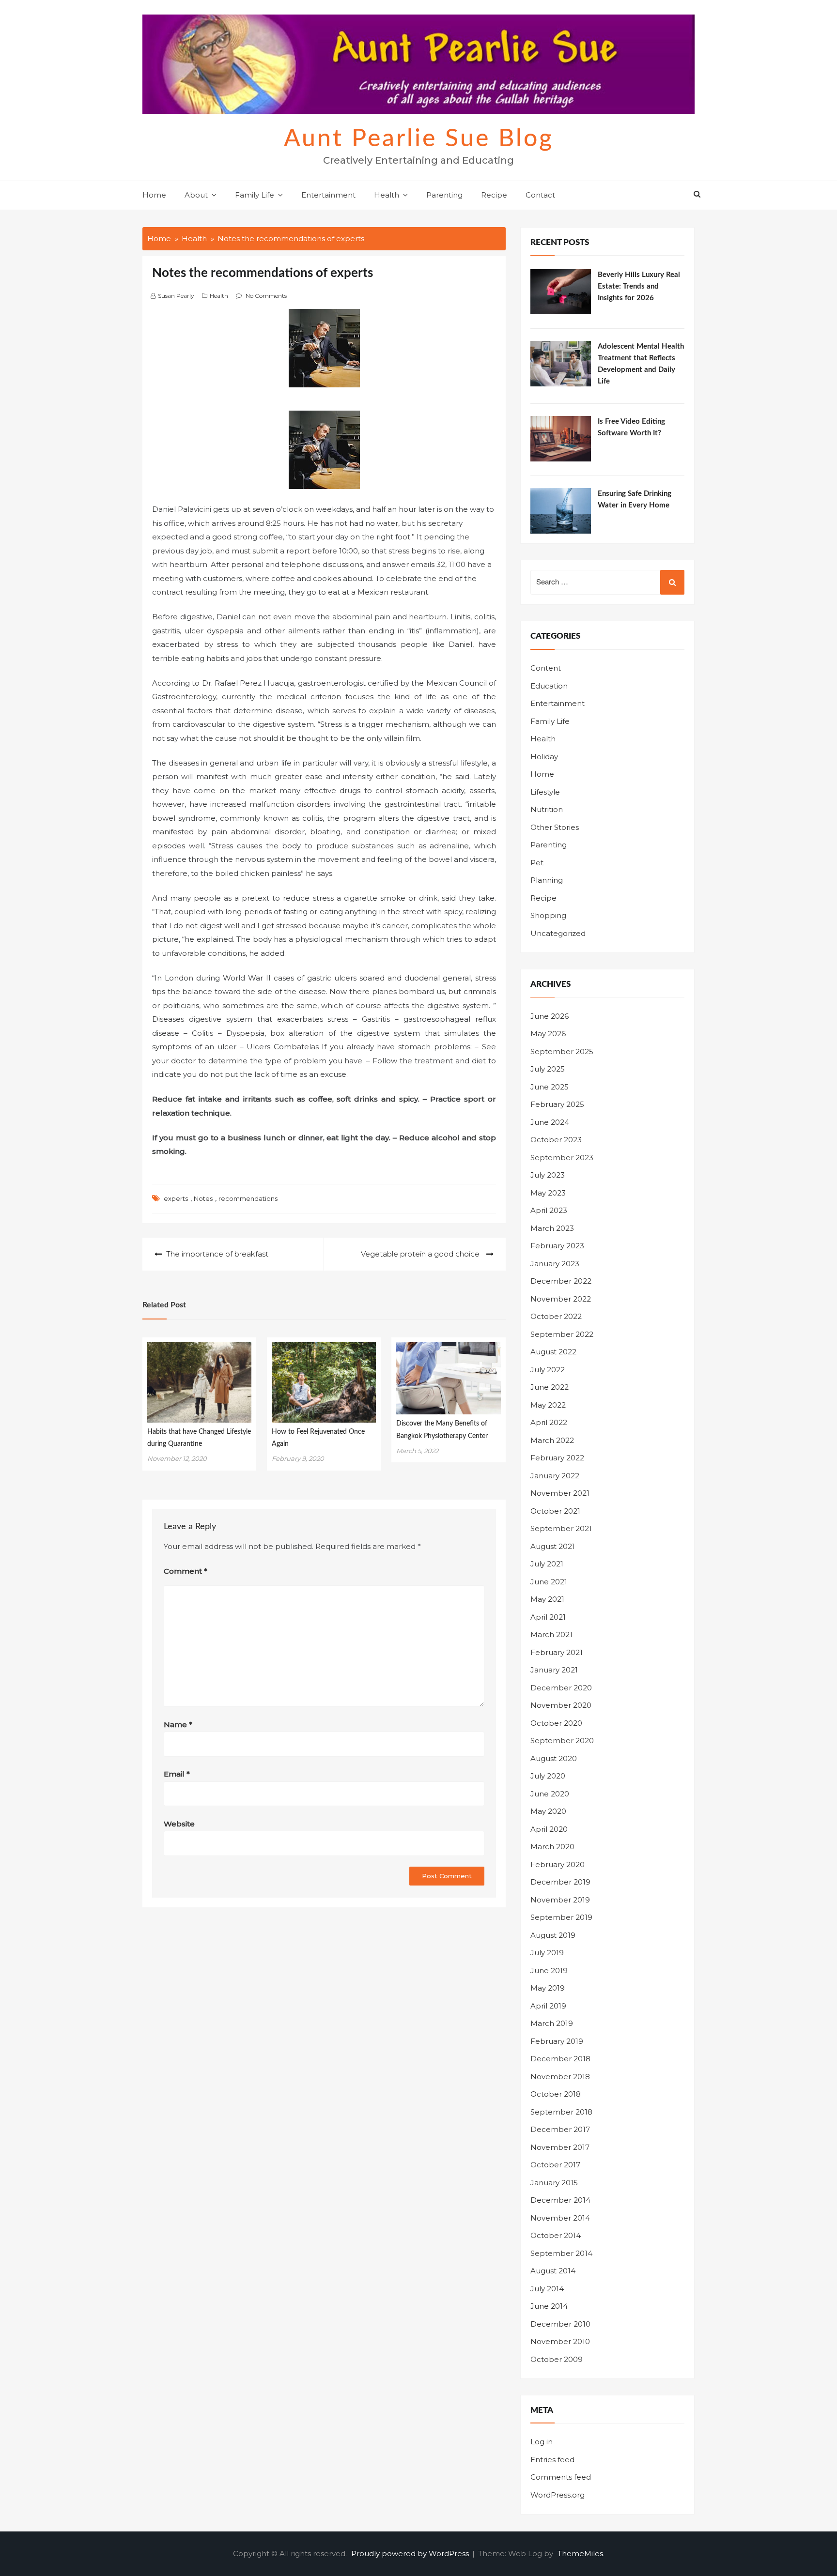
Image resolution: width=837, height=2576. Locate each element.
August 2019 (553, 1935)
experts (176, 1198)
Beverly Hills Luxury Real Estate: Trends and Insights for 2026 (639, 286)
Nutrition (547, 809)
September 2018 (561, 2112)
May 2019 (548, 1988)
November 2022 (561, 1299)
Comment (186, 1571)
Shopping (548, 915)
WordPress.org (558, 2495)
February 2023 (557, 1246)
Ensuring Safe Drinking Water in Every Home (635, 499)
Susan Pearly (176, 296)
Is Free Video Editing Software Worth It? (631, 427)
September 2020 (562, 1740)
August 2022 (553, 1352)
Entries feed (552, 2460)
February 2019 (557, 2041)
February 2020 (558, 1864)
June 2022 (550, 1387)
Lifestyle (545, 792)
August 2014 (553, 2271)
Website (179, 1824)
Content (546, 668)
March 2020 (552, 1847)
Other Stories (555, 827)
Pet (537, 863)
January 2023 (555, 1264)
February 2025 (557, 1104)
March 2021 (551, 1634)
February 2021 (557, 1652)
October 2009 (557, 2359)
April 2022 (549, 1422)
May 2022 (548, 1405)
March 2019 (552, 2023)
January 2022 (555, 1476)
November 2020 (561, 1705)
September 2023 (562, 1158)
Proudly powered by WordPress (411, 2553)
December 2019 (560, 1882)
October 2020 (556, 1723)
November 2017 (560, 2147)
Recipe (494, 195)
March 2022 (552, 1440)
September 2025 (562, 1051)
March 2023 (552, 1228)
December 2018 (560, 2059)
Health (387, 195)
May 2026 (548, 1034)
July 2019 (547, 1953)
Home (154, 195)
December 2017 (560, 2129)
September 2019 (561, 1917)
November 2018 (560, 2077)
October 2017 (555, 2165)
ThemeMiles (580, 2553)
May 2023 (548, 1193)
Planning (547, 880)
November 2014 (560, 2218)
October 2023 (556, 1140)
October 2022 (556, 1316)
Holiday (544, 757)
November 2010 (560, 2341)
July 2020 (548, 1776)
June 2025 (550, 1087)
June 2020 (550, 1794)
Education (549, 686)
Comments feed (561, 2477)
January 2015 (554, 2183)
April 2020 (549, 1829)
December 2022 (561, 1281)
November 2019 (560, 1900)
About (196, 195)
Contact (540, 195)
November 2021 (560, 1493)
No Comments (266, 296)
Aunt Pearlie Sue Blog (419, 139)
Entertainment (328, 195)
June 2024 (550, 1122)
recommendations (248, 1198)
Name (178, 1725)
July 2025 (548, 1069)
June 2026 (550, 1016)
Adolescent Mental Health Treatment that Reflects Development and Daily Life (641, 364)
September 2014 (561, 2253)
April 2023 (549, 1210)
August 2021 (553, 1546)
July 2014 (547, 2289)
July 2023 (548, 1175)
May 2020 (548, 1811)
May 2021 (547, 1599)
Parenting (444, 195)
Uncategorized (558, 933)
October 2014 (556, 2235)
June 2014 (549, 2306)
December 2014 (560, 2200)
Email (177, 1774)
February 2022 (557, 1458)
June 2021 (549, 1582)
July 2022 (548, 1370)
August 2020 (554, 1758)
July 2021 (547, 1564)
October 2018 (556, 2094)
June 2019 (549, 1970)
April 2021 (548, 1617)
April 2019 (548, 2006)
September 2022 (562, 1334)
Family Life (255, 195)
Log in (542, 2442)
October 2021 (555, 1511)
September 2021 (561, 1528)
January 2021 (554, 1670)
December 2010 (560, 2324)
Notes (203, 1198)
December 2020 (561, 1688)
